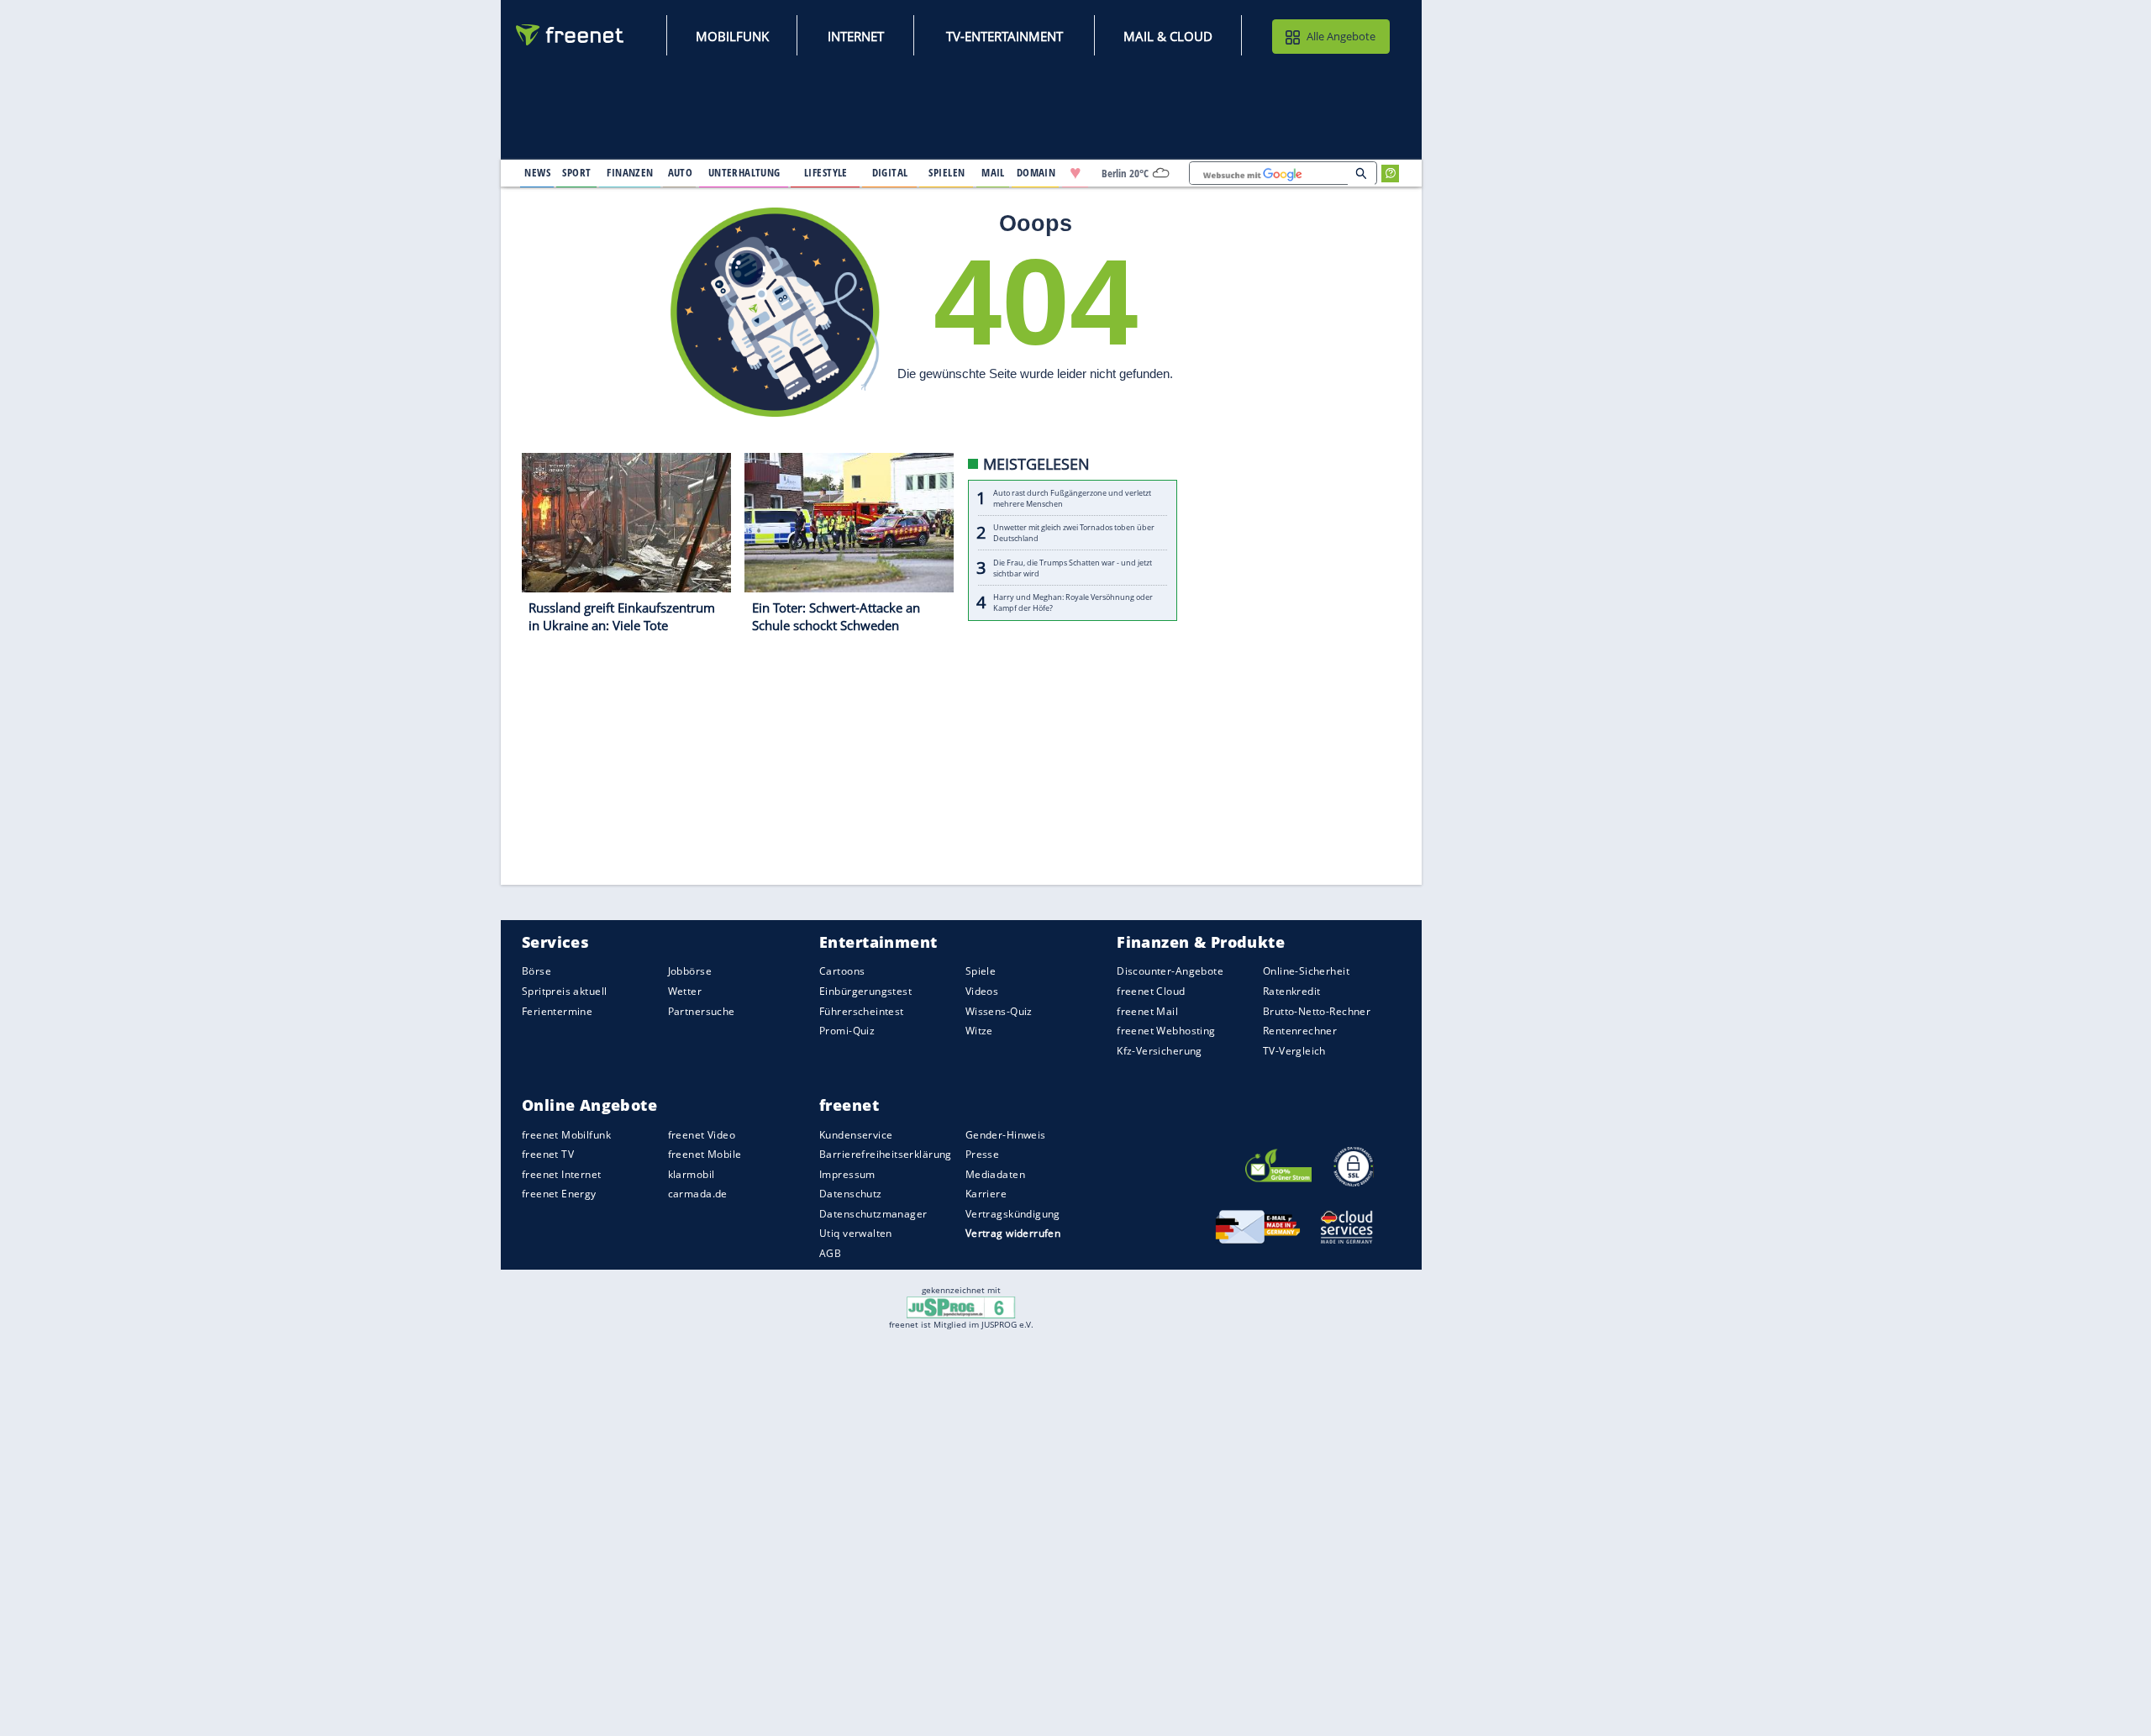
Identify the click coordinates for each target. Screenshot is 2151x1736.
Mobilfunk (732, 36)
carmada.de (698, 1194)
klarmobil (692, 1174)
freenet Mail (1147, 1011)
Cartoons (842, 972)
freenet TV (548, 1154)
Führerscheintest (862, 1011)
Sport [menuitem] (576, 172)
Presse (983, 1154)
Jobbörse (690, 972)
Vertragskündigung (1013, 1214)
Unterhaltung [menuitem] (744, 172)
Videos (982, 991)
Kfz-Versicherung (1160, 1051)
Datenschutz (851, 1194)
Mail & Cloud (1168, 36)
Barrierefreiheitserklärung (886, 1154)
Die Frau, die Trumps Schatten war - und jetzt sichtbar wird (1073, 568)
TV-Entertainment (1005, 36)
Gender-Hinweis (1006, 1135)
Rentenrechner (1300, 1031)
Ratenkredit (1292, 991)
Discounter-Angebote (1170, 972)
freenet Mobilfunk (566, 1135)
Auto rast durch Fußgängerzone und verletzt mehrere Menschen (1072, 498)
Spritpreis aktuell (564, 991)
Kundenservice (856, 1135)
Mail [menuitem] (993, 172)
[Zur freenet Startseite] (571, 35)
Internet (856, 36)
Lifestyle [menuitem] (826, 172)
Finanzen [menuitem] (630, 172)
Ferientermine (557, 1011)
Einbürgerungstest (865, 991)
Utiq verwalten (856, 1234)
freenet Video (702, 1135)
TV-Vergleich (1294, 1051)
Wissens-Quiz (999, 1011)
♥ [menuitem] (1075, 173)
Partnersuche (702, 1011)
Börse (536, 972)
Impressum (847, 1174)
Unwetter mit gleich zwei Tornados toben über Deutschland (1074, 534)
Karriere (986, 1194)
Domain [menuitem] (1036, 172)
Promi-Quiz (847, 1031)
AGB (830, 1253)
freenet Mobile (705, 1154)
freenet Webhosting (1166, 1031)
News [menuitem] (537, 172)
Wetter (685, 991)
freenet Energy (559, 1194)
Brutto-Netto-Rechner (1317, 1011)
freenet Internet (562, 1174)
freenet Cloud (1151, 991)
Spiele (981, 972)
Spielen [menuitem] (947, 172)
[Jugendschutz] (961, 1306)
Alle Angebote (1341, 36)
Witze (979, 1031)
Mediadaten (995, 1174)
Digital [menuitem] (890, 172)
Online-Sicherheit (1306, 972)
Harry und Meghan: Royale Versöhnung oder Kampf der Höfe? (1073, 603)
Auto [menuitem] (681, 172)
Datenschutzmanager (873, 1214)
